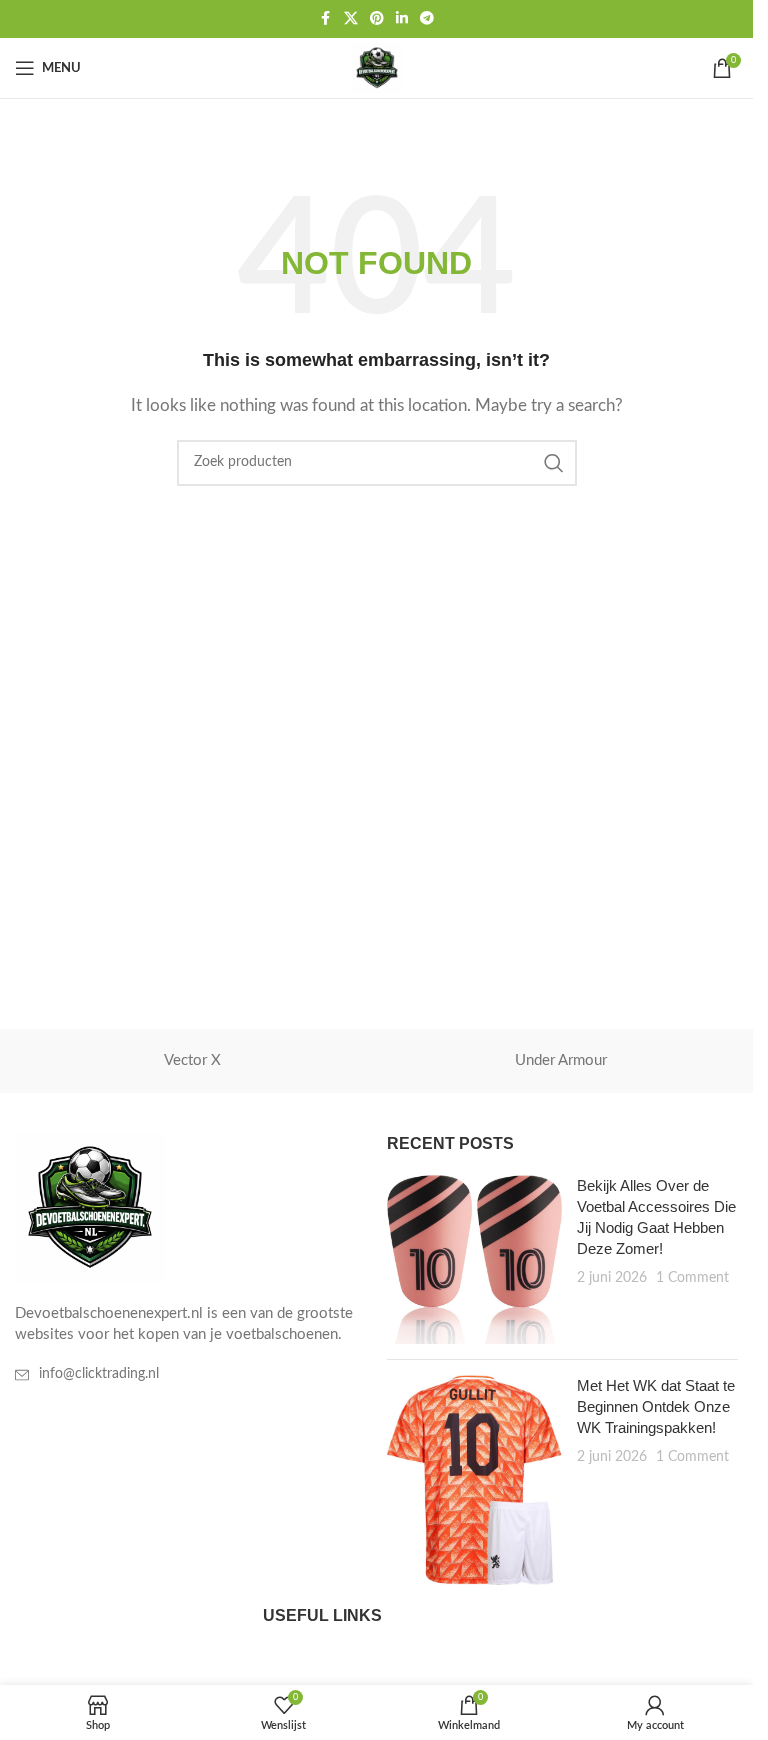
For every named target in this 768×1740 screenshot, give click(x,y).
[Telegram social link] (427, 19)
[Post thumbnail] (475, 1259)
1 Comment (692, 1278)
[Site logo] (377, 67)
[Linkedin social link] (402, 19)
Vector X (192, 1060)
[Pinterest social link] (377, 19)
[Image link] (90, 1207)
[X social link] (351, 19)
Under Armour (561, 1060)
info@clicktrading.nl (99, 1374)
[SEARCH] (554, 463)
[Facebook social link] (326, 19)
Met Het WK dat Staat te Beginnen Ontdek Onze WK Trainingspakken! (656, 1406)
